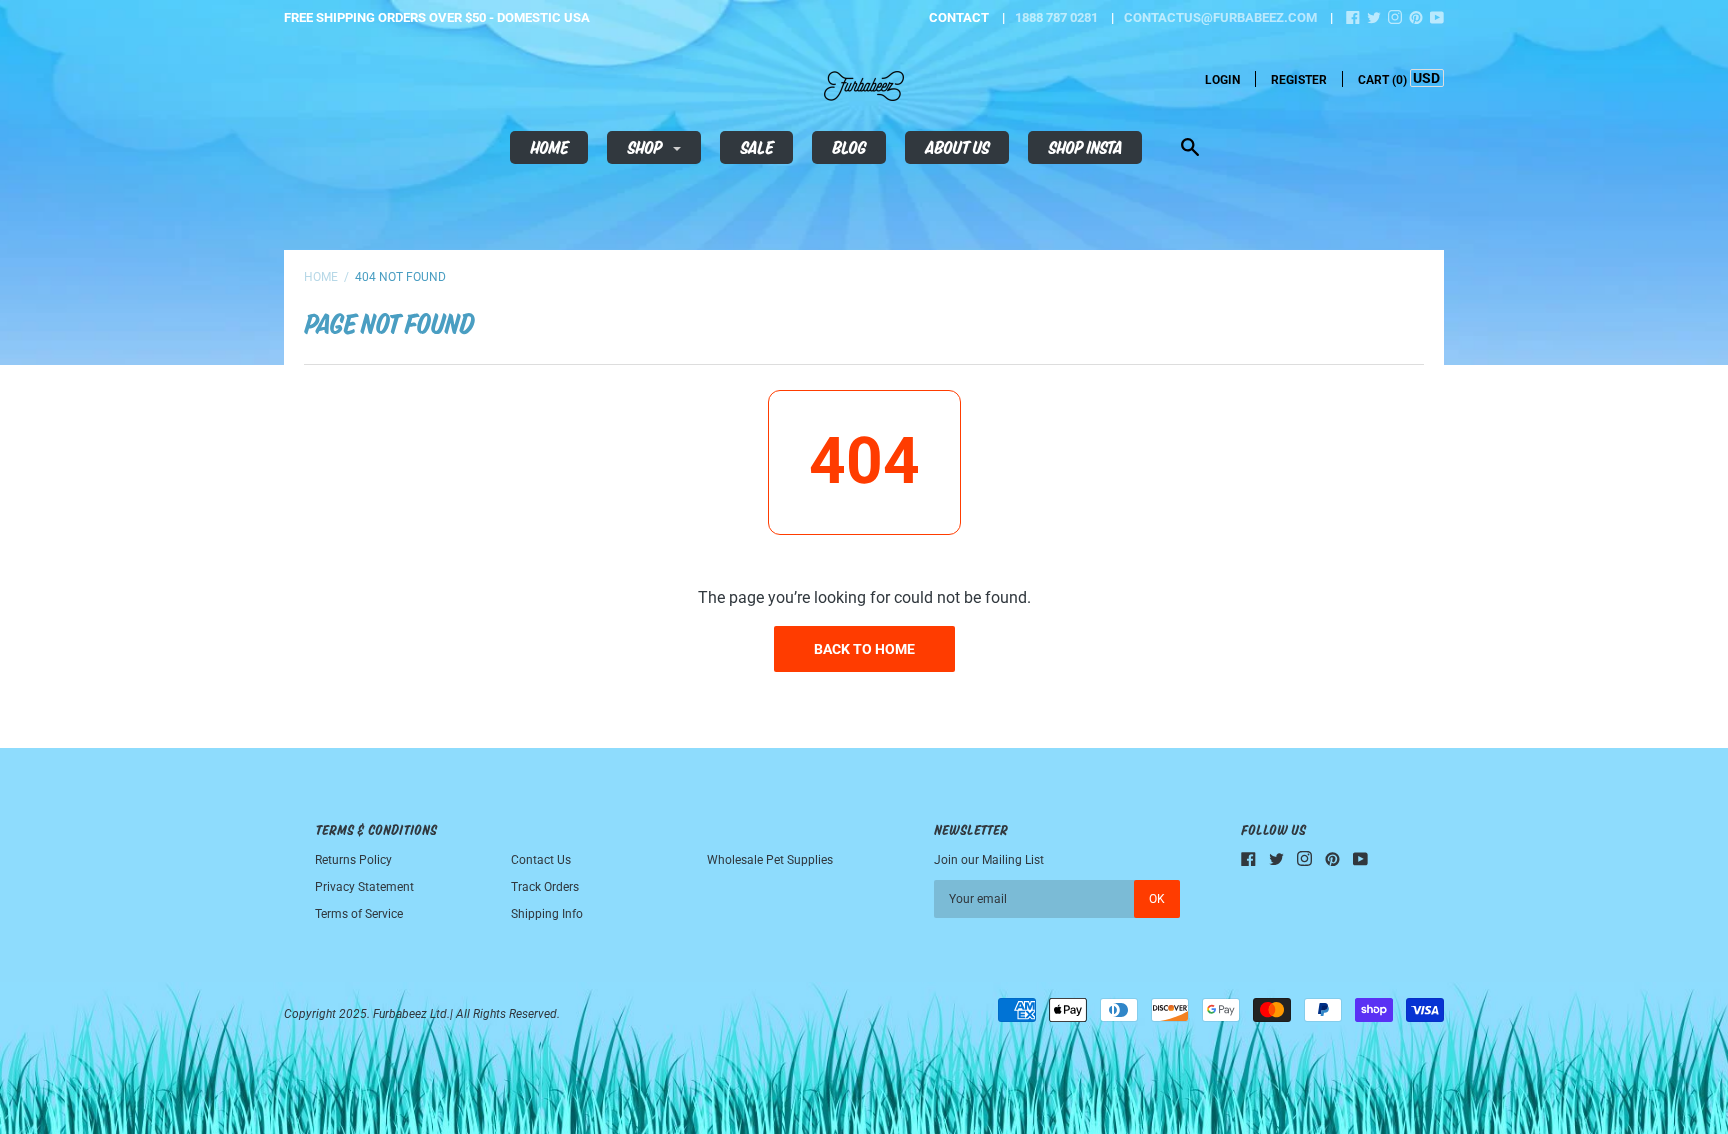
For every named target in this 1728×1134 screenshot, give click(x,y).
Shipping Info (547, 914)
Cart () (1382, 80)
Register (1299, 80)
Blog (849, 147)
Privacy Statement (364, 887)
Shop (646, 147)
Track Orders (545, 887)
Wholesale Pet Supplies (770, 860)
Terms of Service (359, 914)
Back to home (864, 649)
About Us (957, 147)
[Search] (1190, 149)
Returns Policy (353, 860)
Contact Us (541, 860)
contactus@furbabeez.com (1220, 17)
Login (1222, 80)
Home (549, 147)
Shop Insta (1085, 147)
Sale (756, 147)
